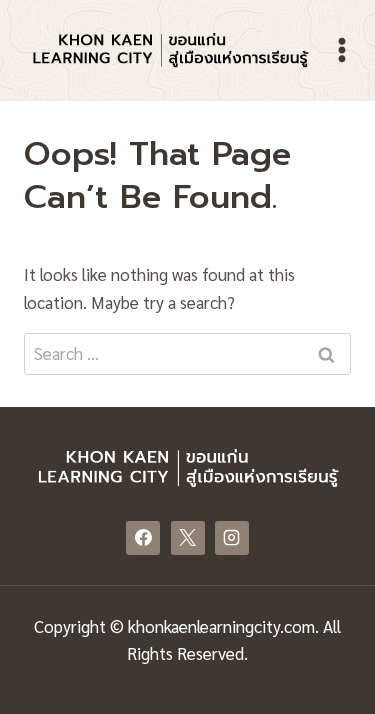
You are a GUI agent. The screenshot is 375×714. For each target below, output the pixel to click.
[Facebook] (143, 538)
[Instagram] (232, 538)
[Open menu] (342, 49)
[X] (188, 538)
